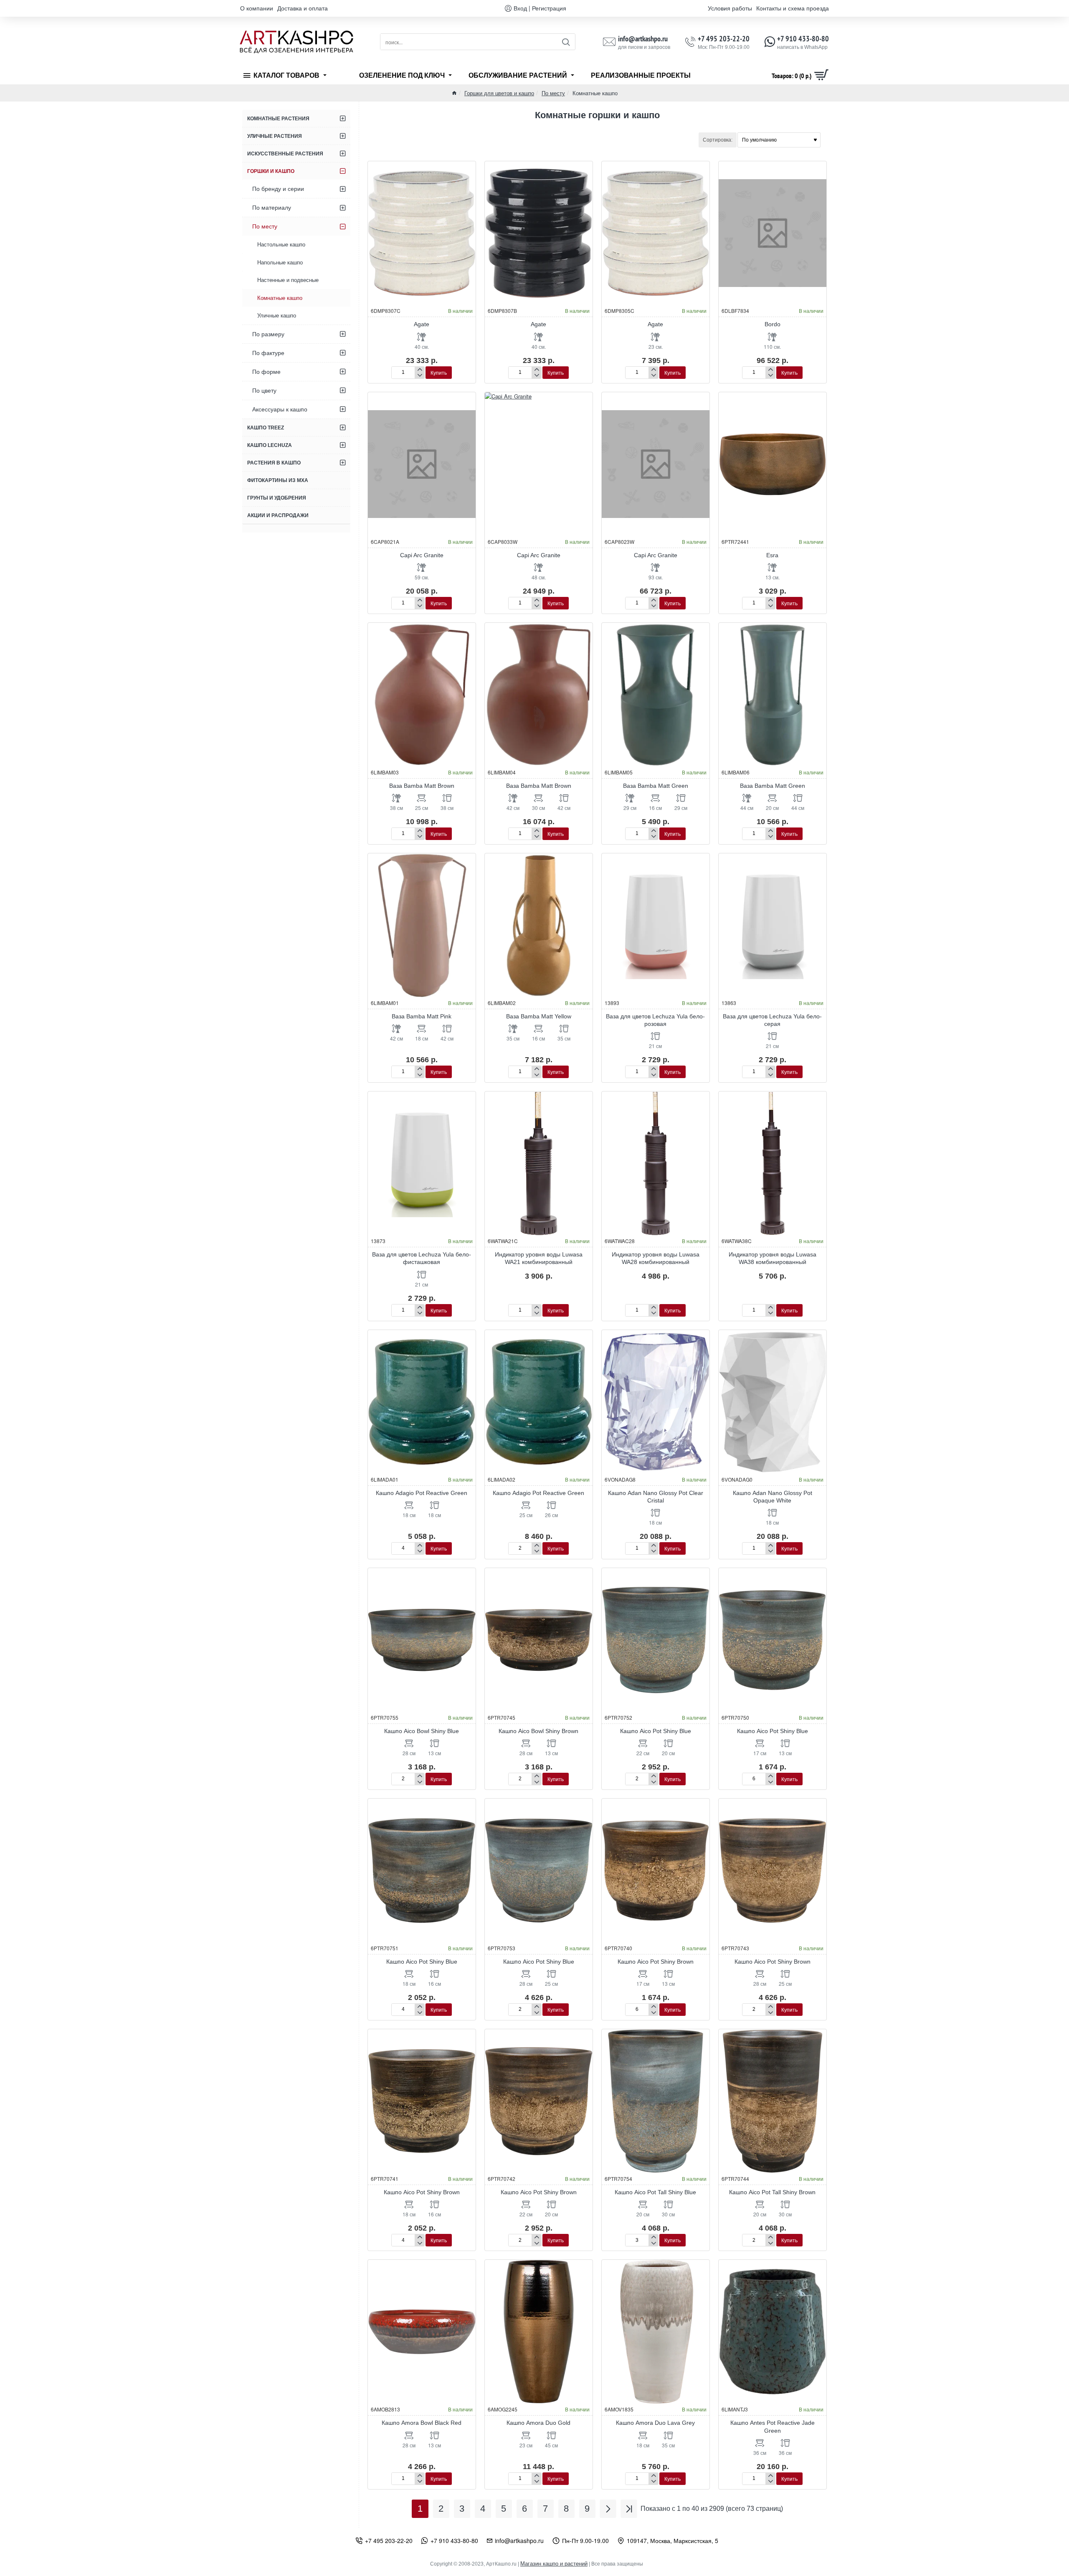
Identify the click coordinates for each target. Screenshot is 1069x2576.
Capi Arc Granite (422, 555)
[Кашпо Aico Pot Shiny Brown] (656, 1870)
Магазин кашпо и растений (554, 2564)
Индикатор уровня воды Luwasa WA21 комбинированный (539, 1258)
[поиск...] (566, 42)
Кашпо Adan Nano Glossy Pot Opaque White (773, 1497)
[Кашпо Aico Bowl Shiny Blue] (422, 1640)
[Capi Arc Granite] (422, 464)
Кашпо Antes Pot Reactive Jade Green (773, 2426)
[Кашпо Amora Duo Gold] (539, 2332)
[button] (439, 373)
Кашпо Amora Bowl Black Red (422, 2423)
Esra (772, 555)
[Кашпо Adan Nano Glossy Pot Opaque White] (773, 1402)
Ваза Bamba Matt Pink (422, 1016)
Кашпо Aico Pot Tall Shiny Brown (772, 2192)
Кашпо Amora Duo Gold (538, 2423)
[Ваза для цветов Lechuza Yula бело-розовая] (656, 925)
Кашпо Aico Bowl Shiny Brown (538, 1731)
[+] (419, 370)
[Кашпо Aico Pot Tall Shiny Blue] (656, 2101)
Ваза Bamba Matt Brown (422, 786)
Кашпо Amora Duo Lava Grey (655, 2423)
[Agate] (422, 233)
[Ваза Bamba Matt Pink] (422, 925)
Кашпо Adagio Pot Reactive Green (422, 1493)
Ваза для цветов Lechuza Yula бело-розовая (655, 1020)
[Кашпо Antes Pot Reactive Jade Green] (773, 2332)
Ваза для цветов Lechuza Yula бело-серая (772, 1020)
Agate (422, 324)
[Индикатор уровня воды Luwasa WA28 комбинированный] (656, 1163)
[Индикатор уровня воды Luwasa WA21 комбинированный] (539, 1163)
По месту (553, 93)
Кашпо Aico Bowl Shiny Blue (422, 1731)
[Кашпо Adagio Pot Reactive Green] (422, 1402)
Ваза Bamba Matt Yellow (539, 1016)
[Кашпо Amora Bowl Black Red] (422, 2332)
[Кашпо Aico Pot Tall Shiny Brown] (773, 2101)
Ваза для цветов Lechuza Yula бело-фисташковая (422, 1258)
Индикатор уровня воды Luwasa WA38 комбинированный (773, 1258)
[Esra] (773, 464)
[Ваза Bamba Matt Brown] (422, 695)
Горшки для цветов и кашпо (499, 93)
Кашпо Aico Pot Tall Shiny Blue (655, 2192)
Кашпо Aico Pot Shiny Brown (656, 1962)
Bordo (773, 324)
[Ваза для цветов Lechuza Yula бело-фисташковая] (422, 1163)
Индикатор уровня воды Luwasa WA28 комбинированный (656, 1258)
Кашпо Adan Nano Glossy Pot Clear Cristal (656, 1497)
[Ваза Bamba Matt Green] (656, 695)
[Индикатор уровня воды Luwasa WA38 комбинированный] (773, 1163)
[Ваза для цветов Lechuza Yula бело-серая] (773, 925)
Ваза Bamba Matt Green (656, 786)
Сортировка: (718, 140)
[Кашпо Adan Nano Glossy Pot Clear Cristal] (656, 1402)
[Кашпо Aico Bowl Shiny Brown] (539, 1640)
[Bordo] (773, 233)
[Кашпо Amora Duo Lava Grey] (656, 2332)
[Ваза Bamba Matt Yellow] (539, 925)
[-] (419, 376)
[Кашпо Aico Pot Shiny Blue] (656, 1640)
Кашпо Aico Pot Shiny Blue (656, 1731)
